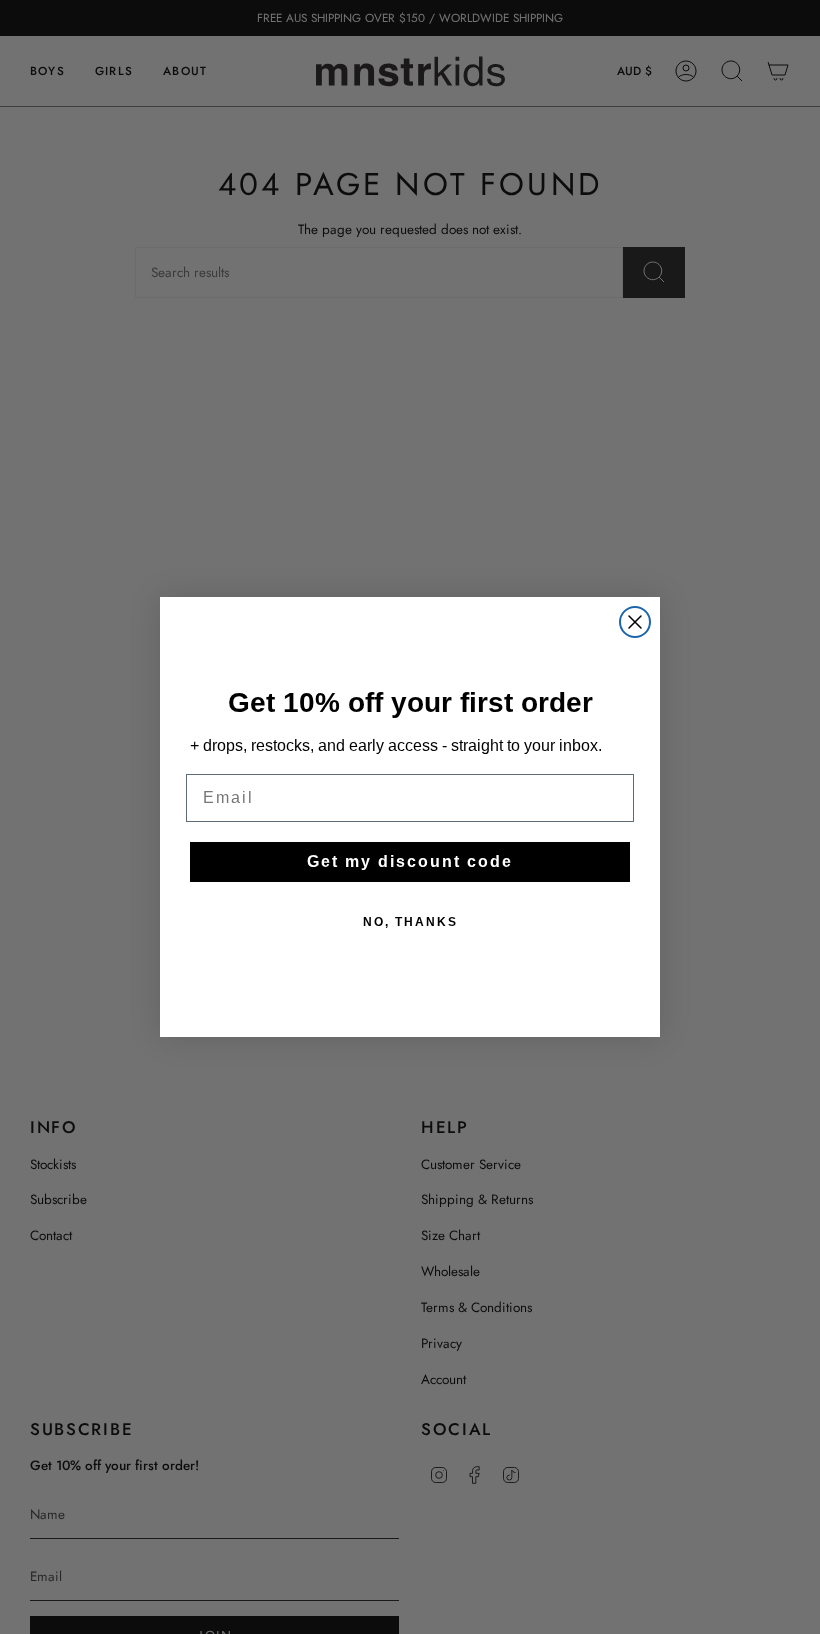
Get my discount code (410, 861)
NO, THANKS (410, 922)
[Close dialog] (635, 622)
